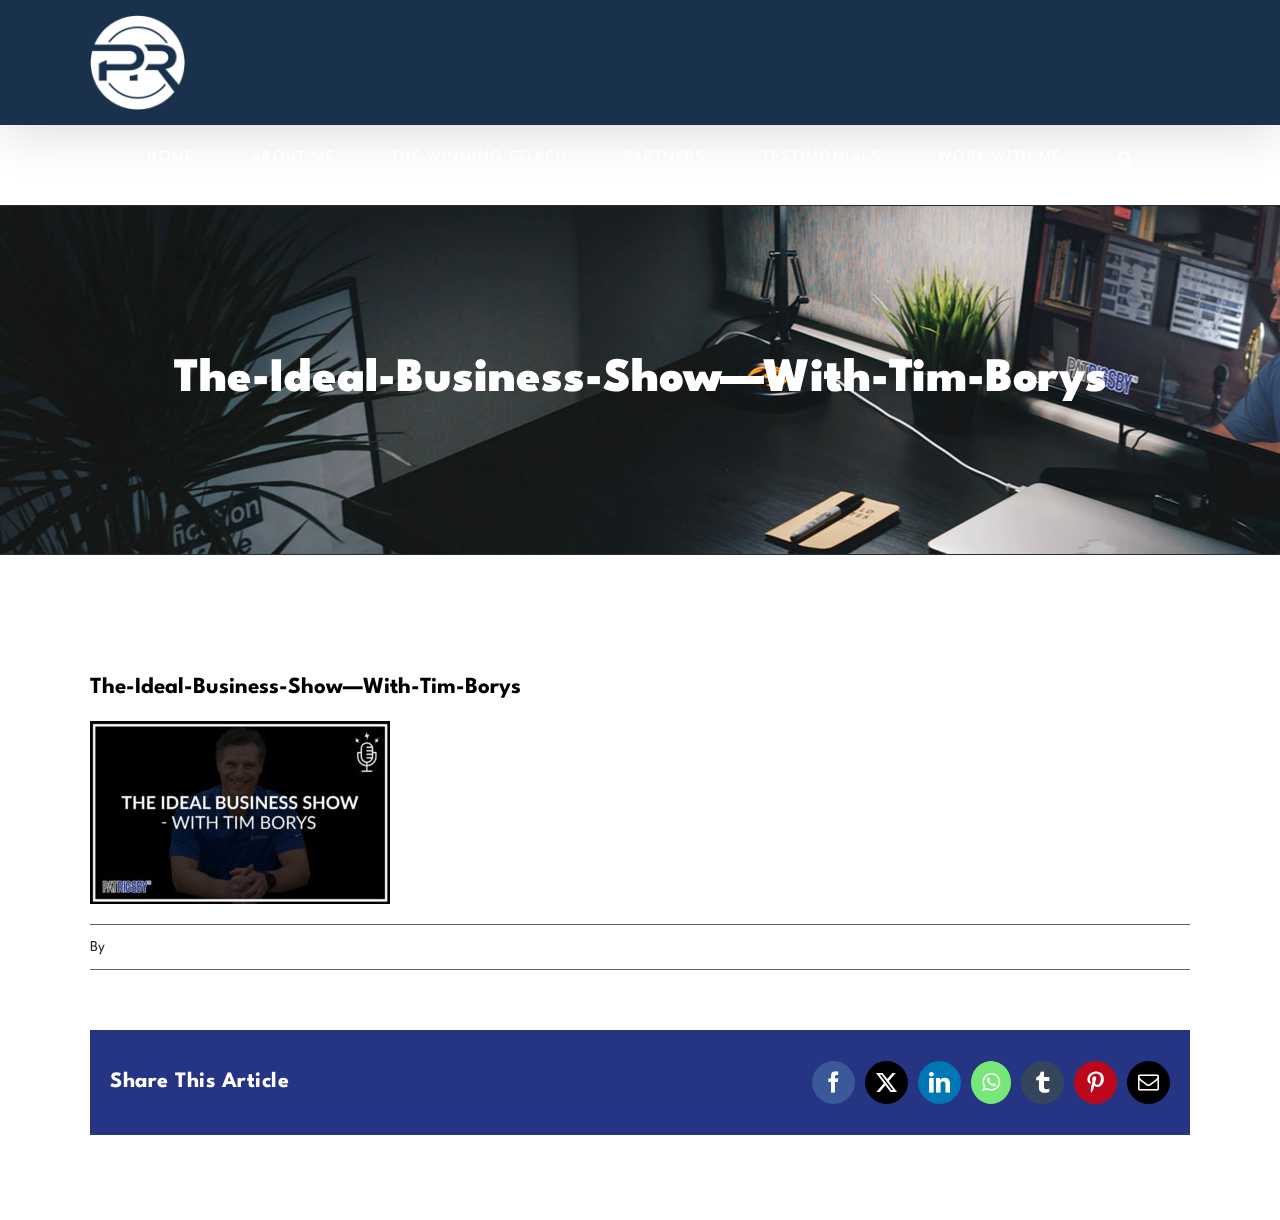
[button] (1126, 157)
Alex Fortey (144, 947)
